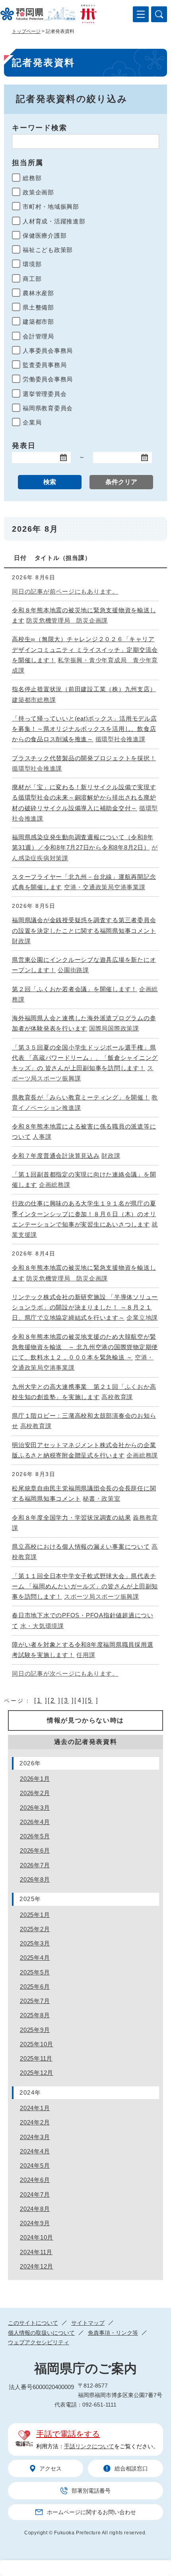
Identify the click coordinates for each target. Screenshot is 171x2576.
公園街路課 (73, 970)
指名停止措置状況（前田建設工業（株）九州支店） (84, 689)
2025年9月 (35, 2030)
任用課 (86, 1655)
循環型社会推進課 (120, 739)
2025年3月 (35, 1943)
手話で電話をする (68, 2434)
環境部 (32, 264)
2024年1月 (35, 2108)
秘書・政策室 (102, 1499)
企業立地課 (142, 1318)
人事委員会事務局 (48, 351)
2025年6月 (35, 1987)
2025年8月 (35, 2015)
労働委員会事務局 (48, 379)
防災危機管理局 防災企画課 (67, 620)
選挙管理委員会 (45, 394)
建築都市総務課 (34, 700)
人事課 (42, 1137)
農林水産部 (38, 293)
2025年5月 (35, 1972)
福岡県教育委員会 (48, 408)
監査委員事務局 (45, 365)
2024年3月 (35, 2137)
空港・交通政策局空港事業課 (105, 887)
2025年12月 (37, 2073)
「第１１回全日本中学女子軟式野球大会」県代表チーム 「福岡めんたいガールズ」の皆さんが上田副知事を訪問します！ (85, 1586)
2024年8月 (35, 2209)
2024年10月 (37, 2237)
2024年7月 (35, 2194)
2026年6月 (35, 1850)
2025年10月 (37, 2044)
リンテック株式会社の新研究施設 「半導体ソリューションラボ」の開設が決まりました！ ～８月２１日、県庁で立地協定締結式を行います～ (85, 1307)
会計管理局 (38, 336)
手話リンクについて (89, 2446)
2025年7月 (35, 2001)
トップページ (26, 31)
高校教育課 (117, 1397)
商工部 (32, 279)
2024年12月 (37, 2266)
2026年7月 (35, 1865)
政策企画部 (38, 192)
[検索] (159, 14)
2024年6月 (35, 2180)
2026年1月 (35, 1779)
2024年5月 (35, 2166)
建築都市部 (38, 322)
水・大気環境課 (42, 1626)
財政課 (21, 941)
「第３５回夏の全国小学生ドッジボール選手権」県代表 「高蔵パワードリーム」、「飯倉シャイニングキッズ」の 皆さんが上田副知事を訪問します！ (85, 1058)
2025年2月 (35, 1929)
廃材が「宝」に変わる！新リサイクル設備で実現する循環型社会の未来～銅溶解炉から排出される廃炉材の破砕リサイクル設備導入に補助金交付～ (84, 798)
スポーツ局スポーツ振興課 (102, 1597)
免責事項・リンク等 (113, 2333)
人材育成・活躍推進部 (54, 221)
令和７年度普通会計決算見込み (56, 1156)
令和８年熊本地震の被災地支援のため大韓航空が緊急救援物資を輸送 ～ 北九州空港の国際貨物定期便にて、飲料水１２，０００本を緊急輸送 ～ (85, 1347)
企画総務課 (55, 1185)
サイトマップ (88, 2323)
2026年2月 (35, 1793)
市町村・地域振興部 (51, 207)
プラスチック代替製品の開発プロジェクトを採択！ (84, 758)
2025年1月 (35, 1915)
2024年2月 (35, 2122)
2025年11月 (36, 2058)
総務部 (32, 178)
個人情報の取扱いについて (41, 2333)
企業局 (32, 422)
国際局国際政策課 (114, 1028)
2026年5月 (35, 1836)
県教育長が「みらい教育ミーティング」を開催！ (81, 1097)
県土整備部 (38, 307)
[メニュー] (141, 14)
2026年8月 (35, 1879)
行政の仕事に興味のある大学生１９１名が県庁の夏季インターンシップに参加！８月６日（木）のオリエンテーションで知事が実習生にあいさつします (84, 1214)
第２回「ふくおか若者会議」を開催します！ (75, 989)
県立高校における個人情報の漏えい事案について (81, 1547)
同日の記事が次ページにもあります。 (65, 1673)
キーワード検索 (39, 128)
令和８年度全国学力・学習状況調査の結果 (71, 1518)
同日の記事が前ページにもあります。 (65, 591)
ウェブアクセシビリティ (39, 2342)
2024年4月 (35, 2151)
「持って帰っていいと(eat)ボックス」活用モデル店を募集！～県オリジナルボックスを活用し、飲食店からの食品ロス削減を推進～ (85, 729)
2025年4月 (35, 1958)
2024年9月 (35, 2223)
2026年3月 (35, 1808)
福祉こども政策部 (48, 250)
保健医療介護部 (45, 235)
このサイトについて (33, 2323)
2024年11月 (36, 2252)
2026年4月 (35, 1822)
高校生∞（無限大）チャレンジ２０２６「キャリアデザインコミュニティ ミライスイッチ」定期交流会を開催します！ (85, 650)
